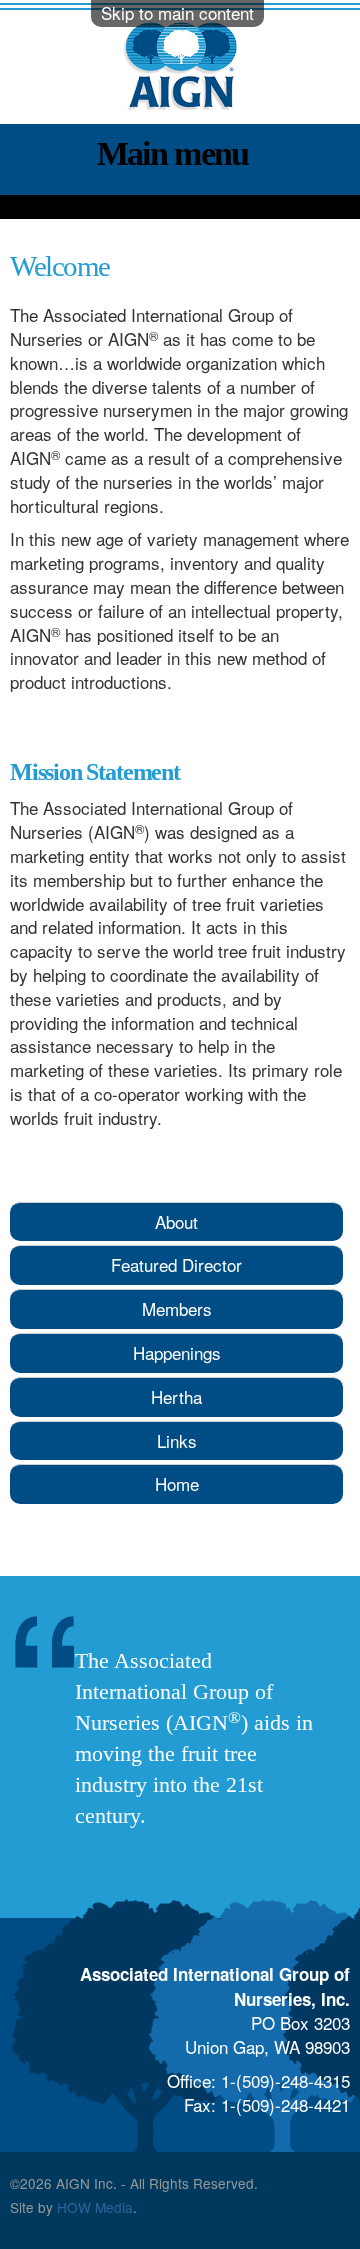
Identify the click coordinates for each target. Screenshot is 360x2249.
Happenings (177, 1352)
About (176, 1221)
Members (177, 1308)
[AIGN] (180, 101)
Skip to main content (177, 12)
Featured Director (176, 1264)
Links (177, 1440)
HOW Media (95, 2207)
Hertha (176, 1396)
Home (177, 1483)
